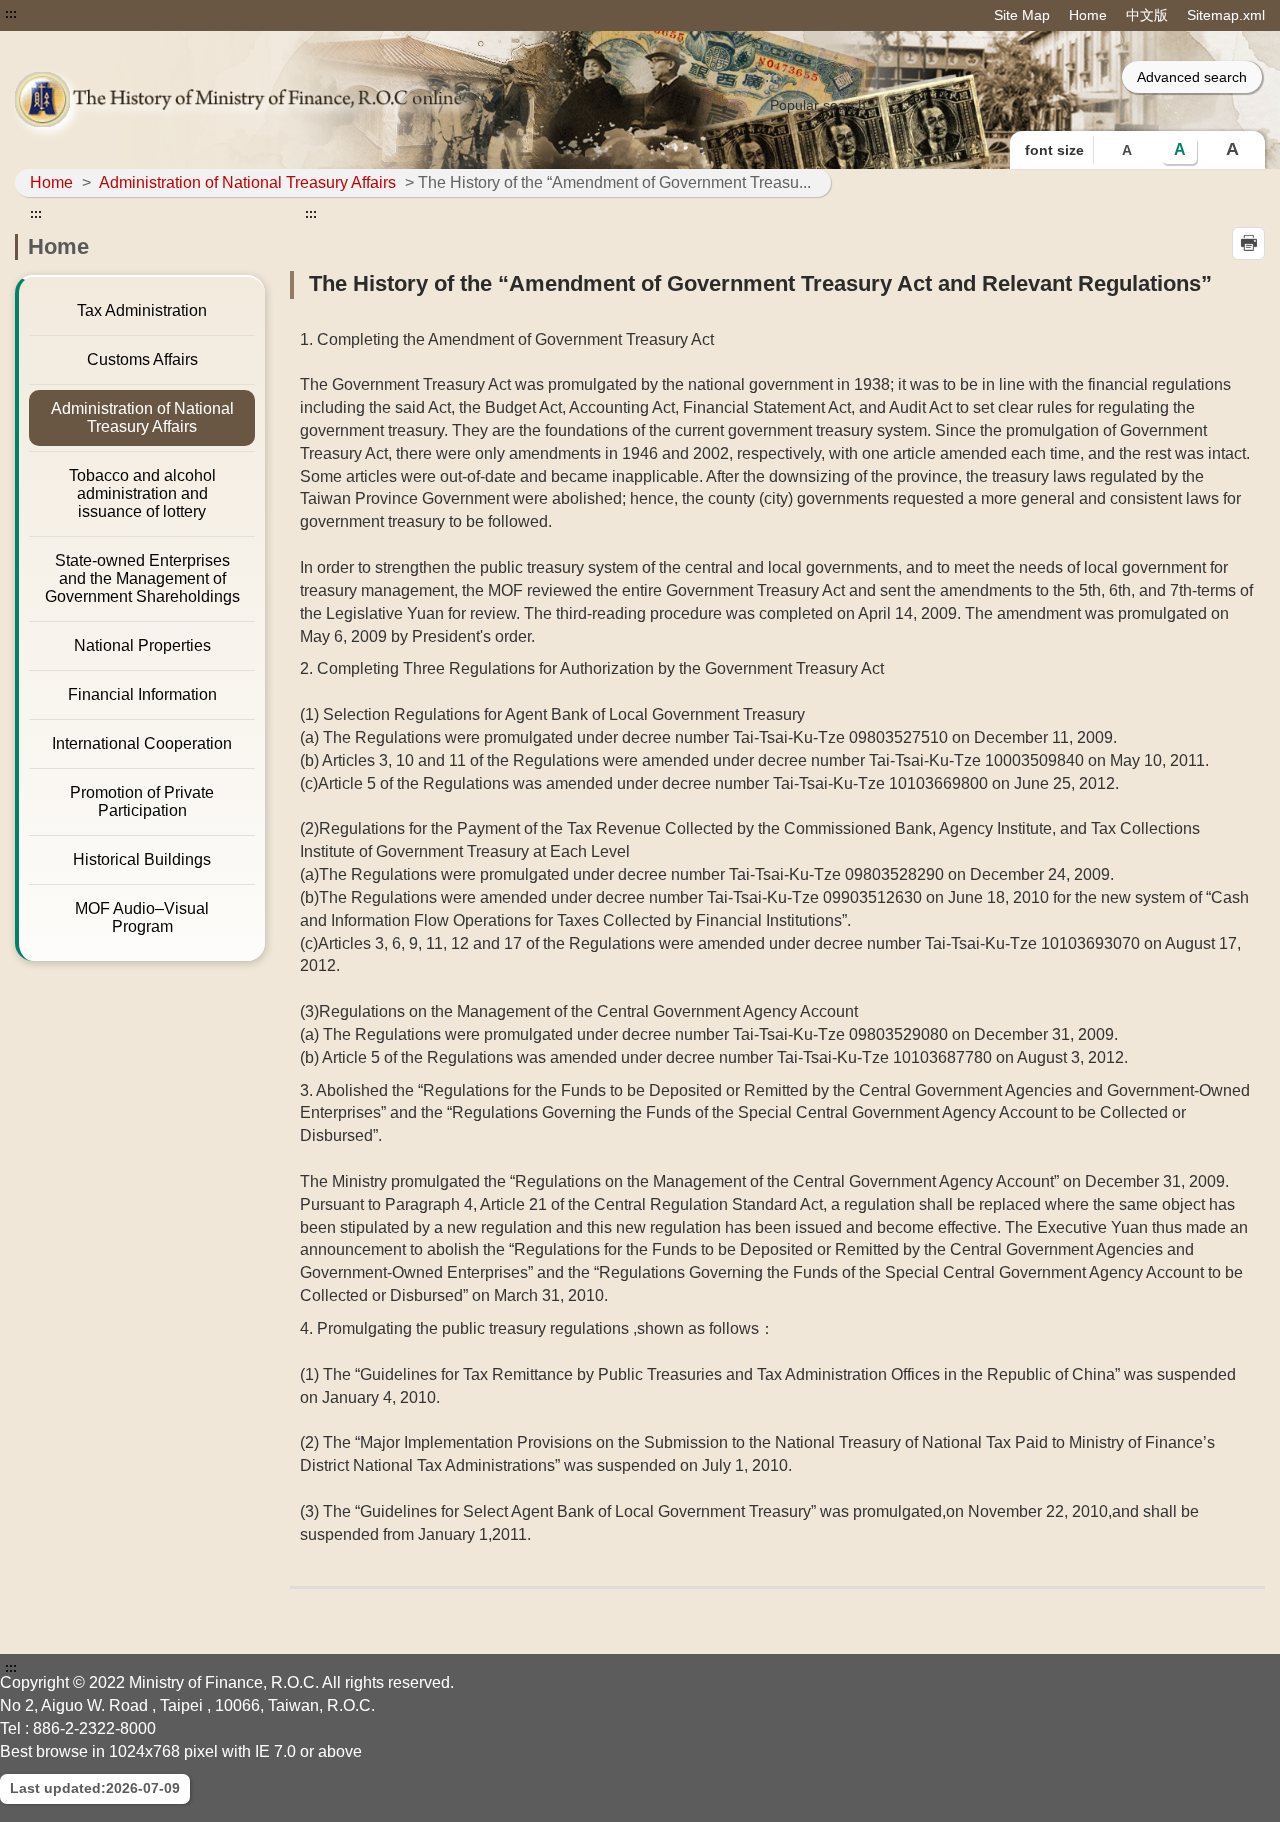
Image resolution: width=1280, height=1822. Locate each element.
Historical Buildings (142, 859)
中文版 (1147, 15)
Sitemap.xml (1226, 15)
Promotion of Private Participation (142, 801)
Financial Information (142, 694)
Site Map (1022, 15)
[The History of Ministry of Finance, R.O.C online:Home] (265, 99)
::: (11, 14)
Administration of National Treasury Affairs (247, 182)
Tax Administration (142, 310)
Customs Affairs (142, 359)
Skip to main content (75, 14)
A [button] (1127, 150)
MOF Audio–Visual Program (142, 917)
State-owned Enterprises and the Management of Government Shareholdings (142, 578)
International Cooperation (142, 743)
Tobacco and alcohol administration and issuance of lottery (142, 493)
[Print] (1248, 243)
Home (1088, 15)
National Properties (142, 645)
